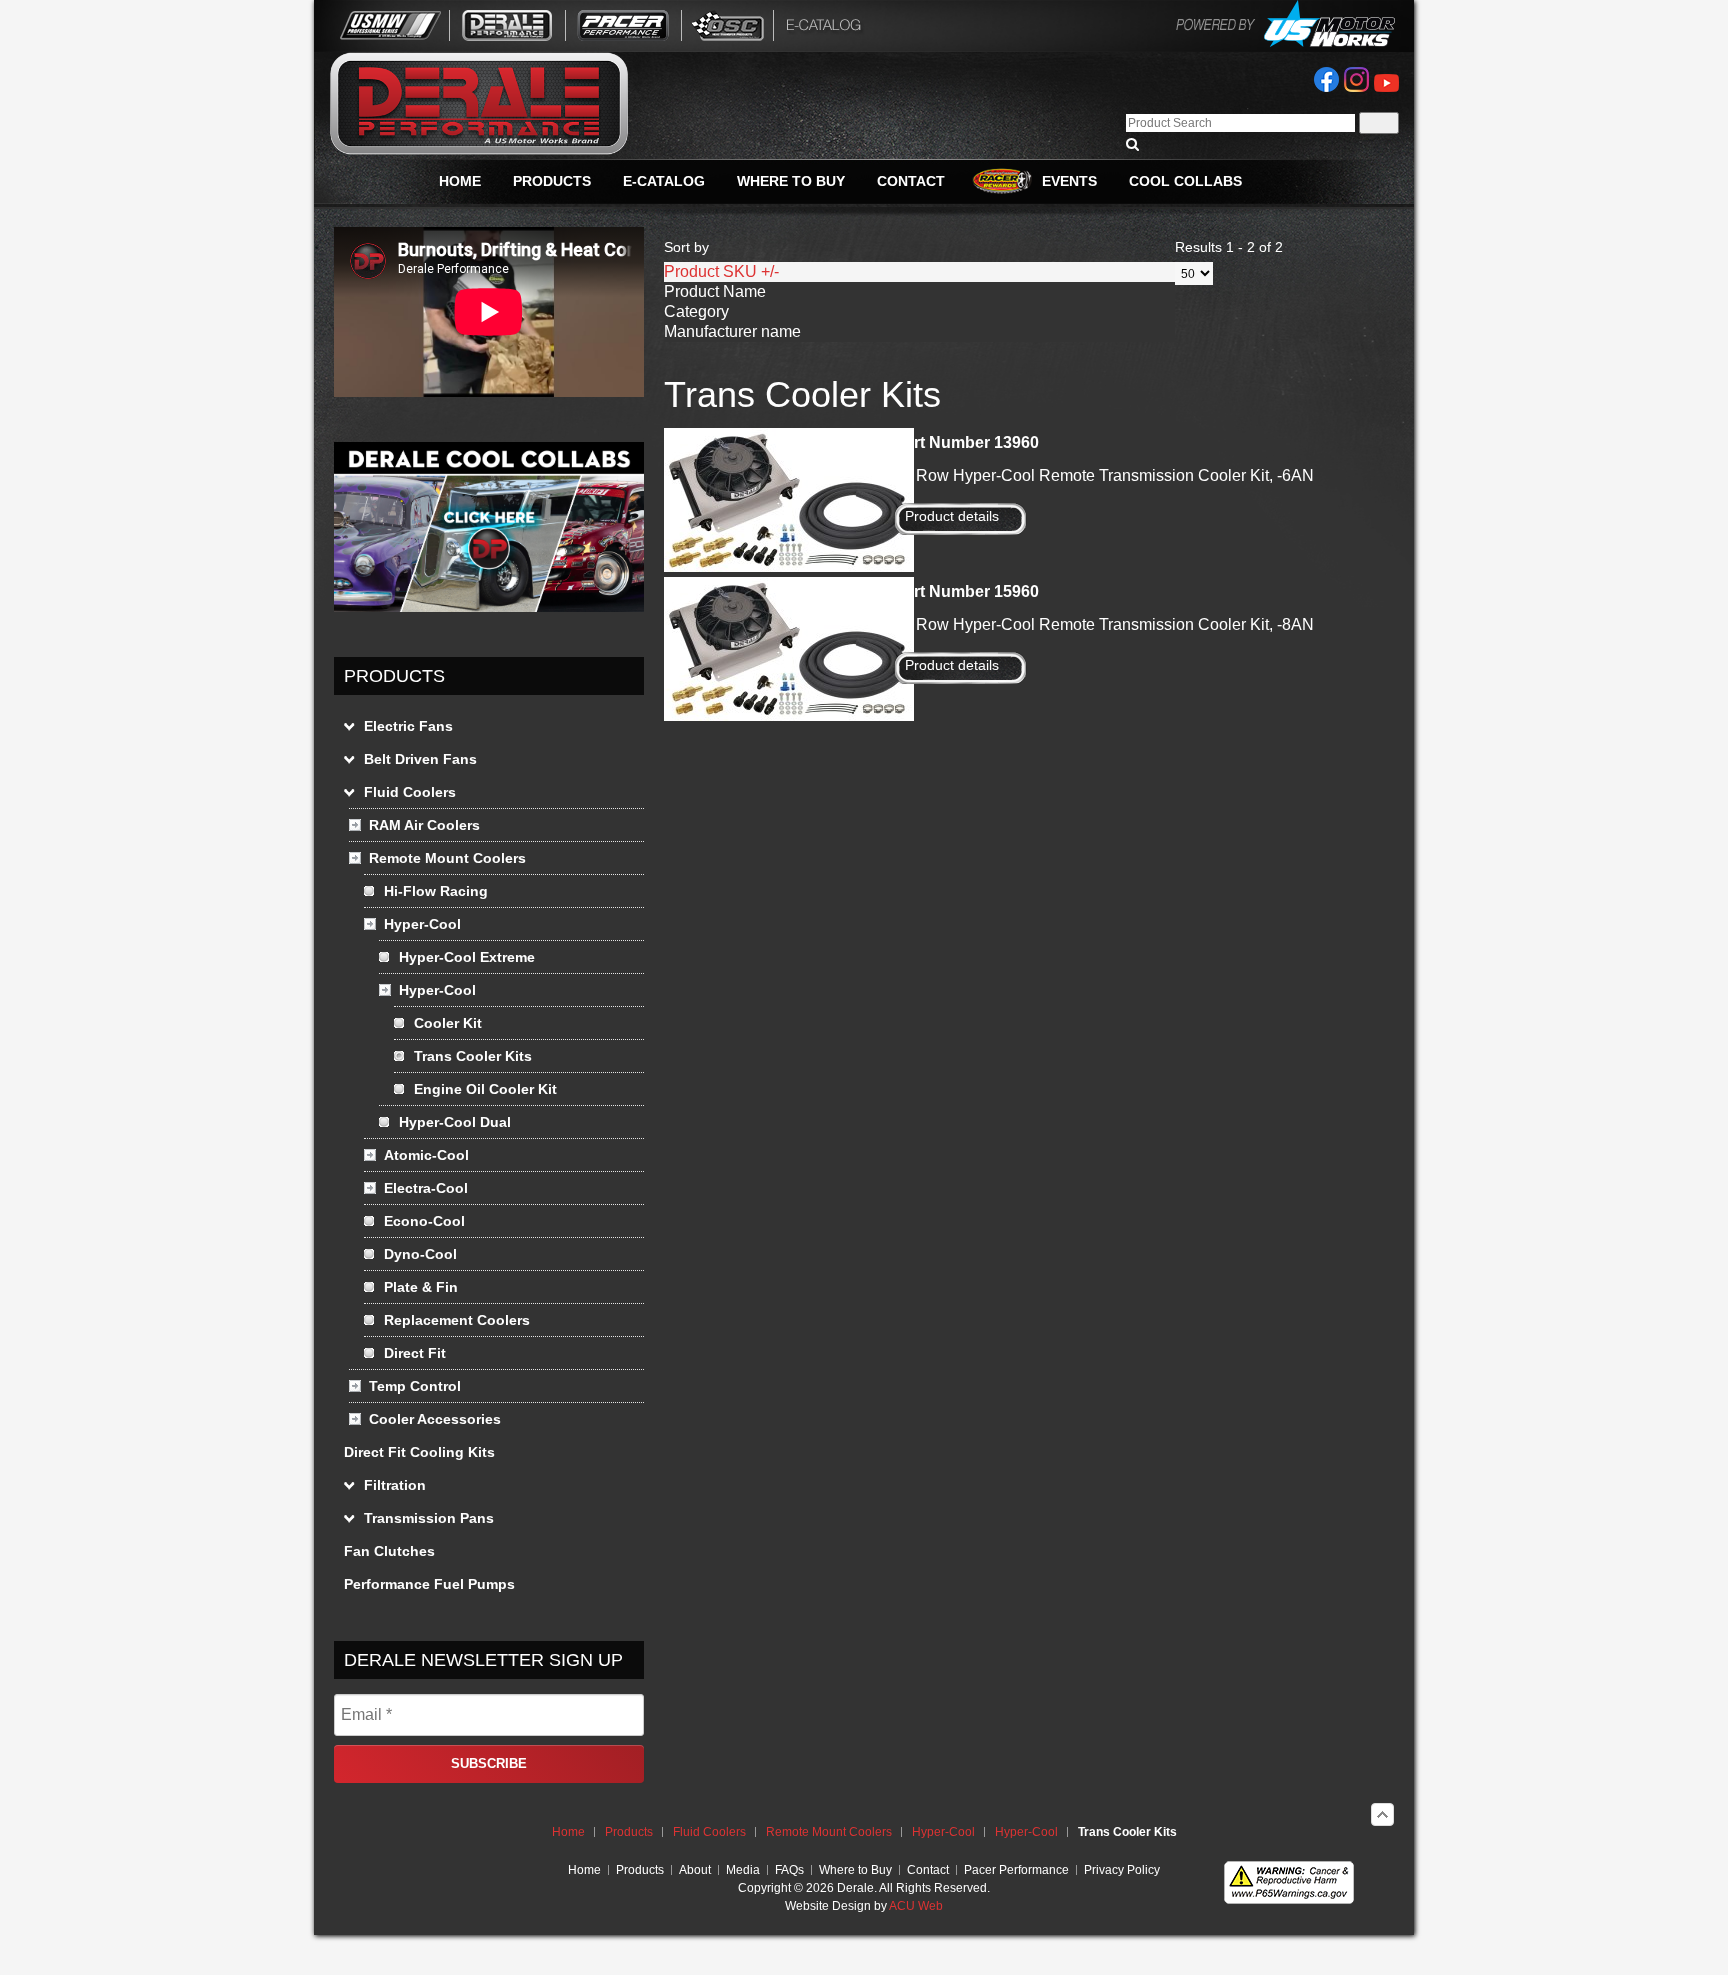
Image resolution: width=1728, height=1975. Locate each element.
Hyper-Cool (943, 1832)
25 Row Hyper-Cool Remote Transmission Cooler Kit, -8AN (1104, 624)
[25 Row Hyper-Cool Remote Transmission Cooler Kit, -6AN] (789, 566)
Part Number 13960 (966, 442)
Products (629, 1832)
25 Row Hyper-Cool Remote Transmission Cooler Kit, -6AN (1104, 475)
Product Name (715, 291)
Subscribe (489, 1763)
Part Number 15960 (966, 591)
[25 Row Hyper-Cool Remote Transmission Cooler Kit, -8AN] (789, 715)
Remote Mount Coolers (829, 1832)
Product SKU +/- (721, 271)
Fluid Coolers (709, 1832)
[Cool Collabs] (489, 607)
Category (696, 311)
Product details (952, 516)
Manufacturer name (732, 331)
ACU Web (916, 1906)
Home (568, 1832)
